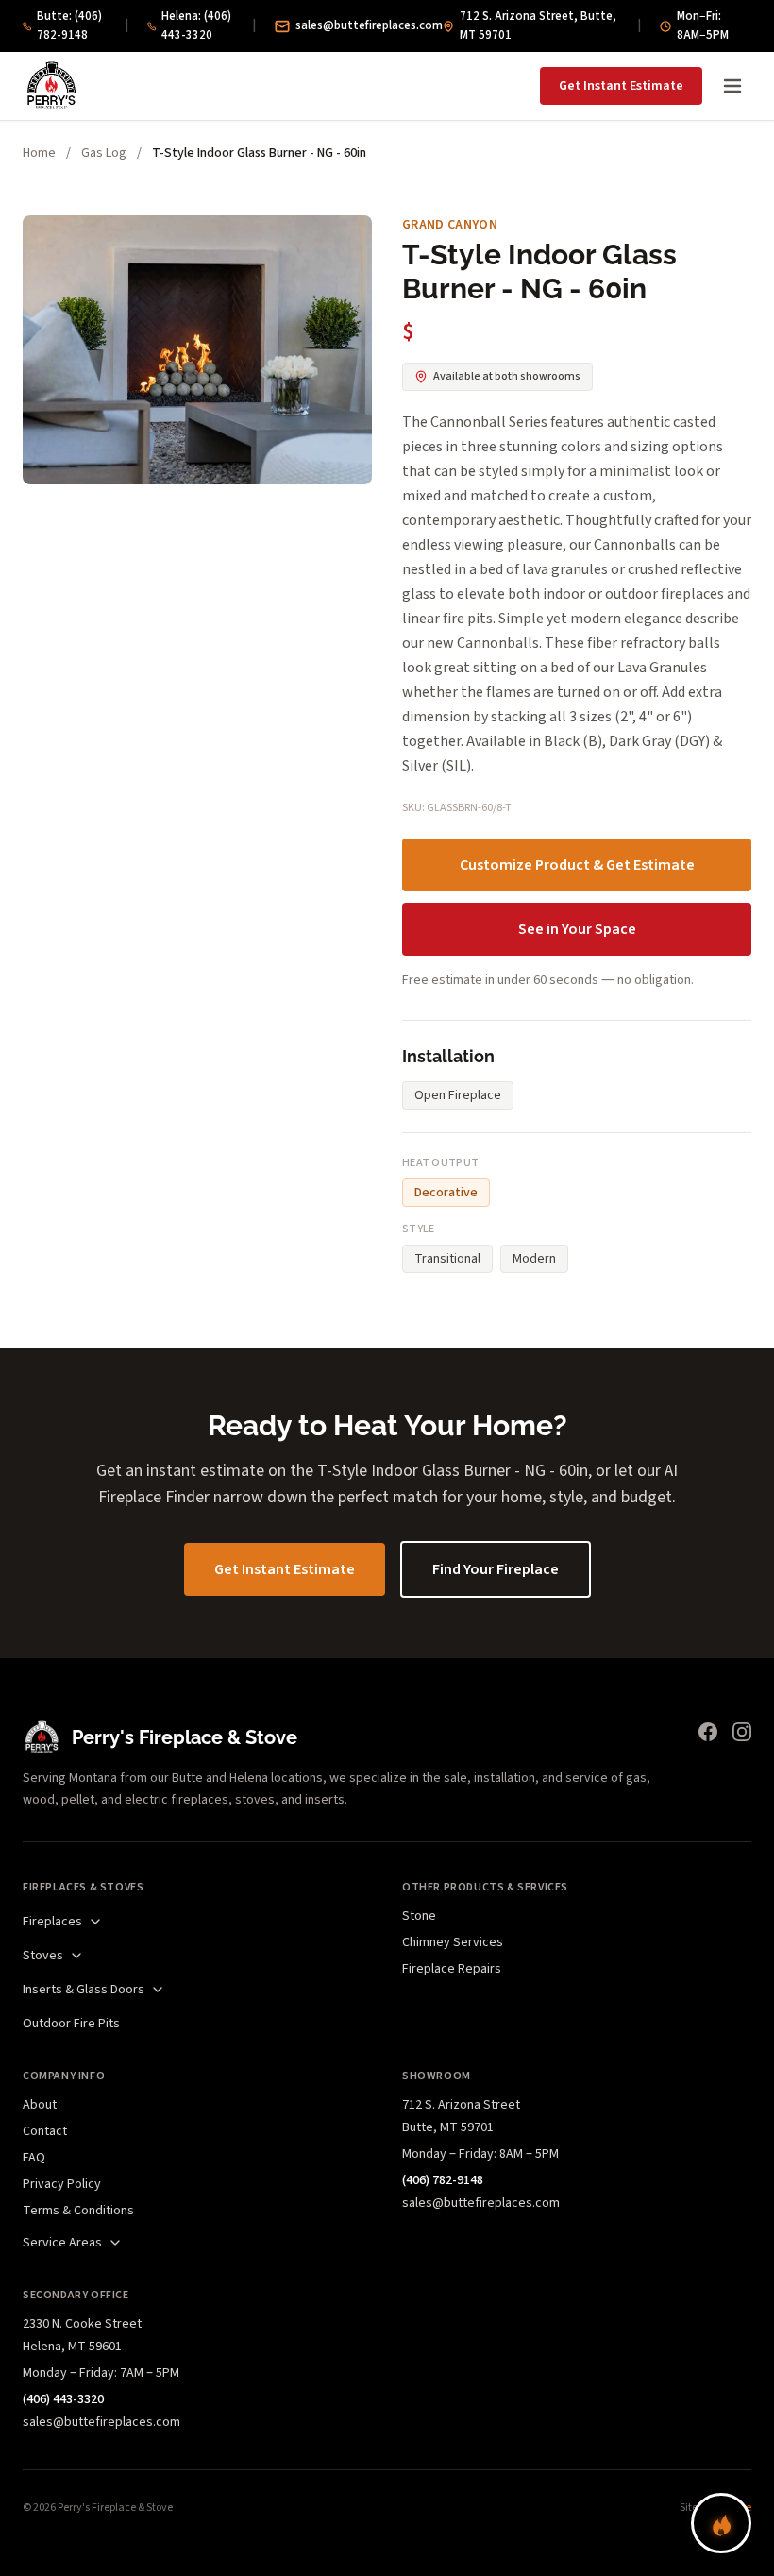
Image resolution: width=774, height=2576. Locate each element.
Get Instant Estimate (621, 86)
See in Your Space (577, 929)
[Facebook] (708, 1732)
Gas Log (104, 153)
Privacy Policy (62, 2184)
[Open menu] (732, 86)
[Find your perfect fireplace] (721, 2523)
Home (39, 153)
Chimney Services (453, 1942)
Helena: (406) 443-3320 (196, 25)
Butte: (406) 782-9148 (69, 25)
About (40, 2105)
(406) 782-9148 (443, 2180)
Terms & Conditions (78, 2211)
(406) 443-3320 (63, 2399)
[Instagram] (742, 1732)
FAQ (34, 2158)
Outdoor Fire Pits (71, 2024)
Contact (45, 2131)
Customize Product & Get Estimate (577, 865)
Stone (419, 1916)
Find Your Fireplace (496, 1569)
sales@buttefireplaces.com (369, 25)
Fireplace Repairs (452, 1969)
